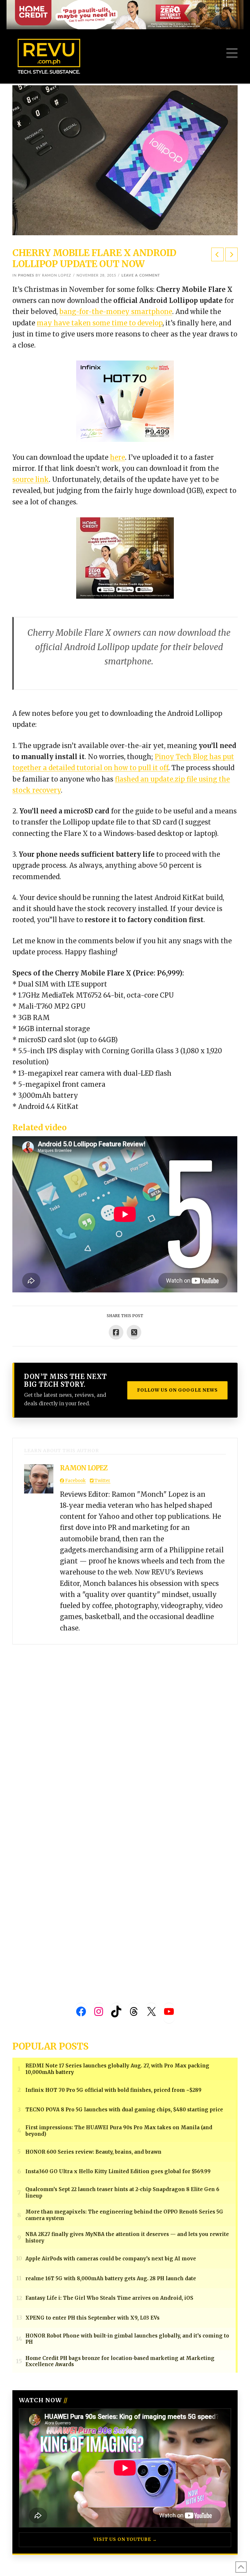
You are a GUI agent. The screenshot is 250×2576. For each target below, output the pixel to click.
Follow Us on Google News (177, 1390)
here (118, 457)
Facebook (75, 1481)
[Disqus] (125, 1726)
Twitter (102, 1481)
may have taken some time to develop (100, 323)
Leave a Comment (141, 275)
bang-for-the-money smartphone (116, 312)
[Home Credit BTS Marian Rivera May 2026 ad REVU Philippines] (125, 558)
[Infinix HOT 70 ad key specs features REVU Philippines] (125, 401)
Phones (26, 275)
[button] (232, 53)
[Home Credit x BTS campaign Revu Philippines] (125, 14)
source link (31, 479)
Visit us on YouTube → (125, 2539)
